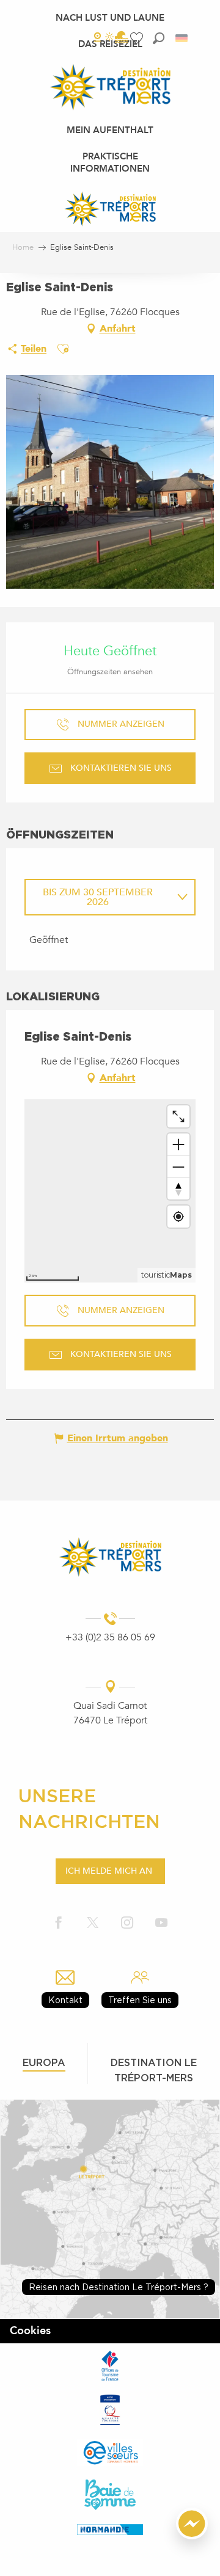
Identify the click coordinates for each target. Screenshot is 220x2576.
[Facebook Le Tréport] (59, 1923)
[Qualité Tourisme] (110, 2410)
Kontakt (65, 2000)
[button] (159, 38)
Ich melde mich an (109, 1871)
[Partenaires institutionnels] (110, 2365)
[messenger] (192, 2536)
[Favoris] (138, 38)
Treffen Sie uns (140, 2000)
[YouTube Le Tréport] (161, 1923)
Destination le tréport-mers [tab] (154, 2070)
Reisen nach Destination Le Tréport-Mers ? (119, 2287)
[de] (182, 38)
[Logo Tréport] (110, 1557)
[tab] (98, 897)
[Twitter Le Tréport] (93, 1923)
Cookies (30, 2331)
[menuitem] (110, 18)
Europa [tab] (44, 2062)
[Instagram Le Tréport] (127, 1923)
